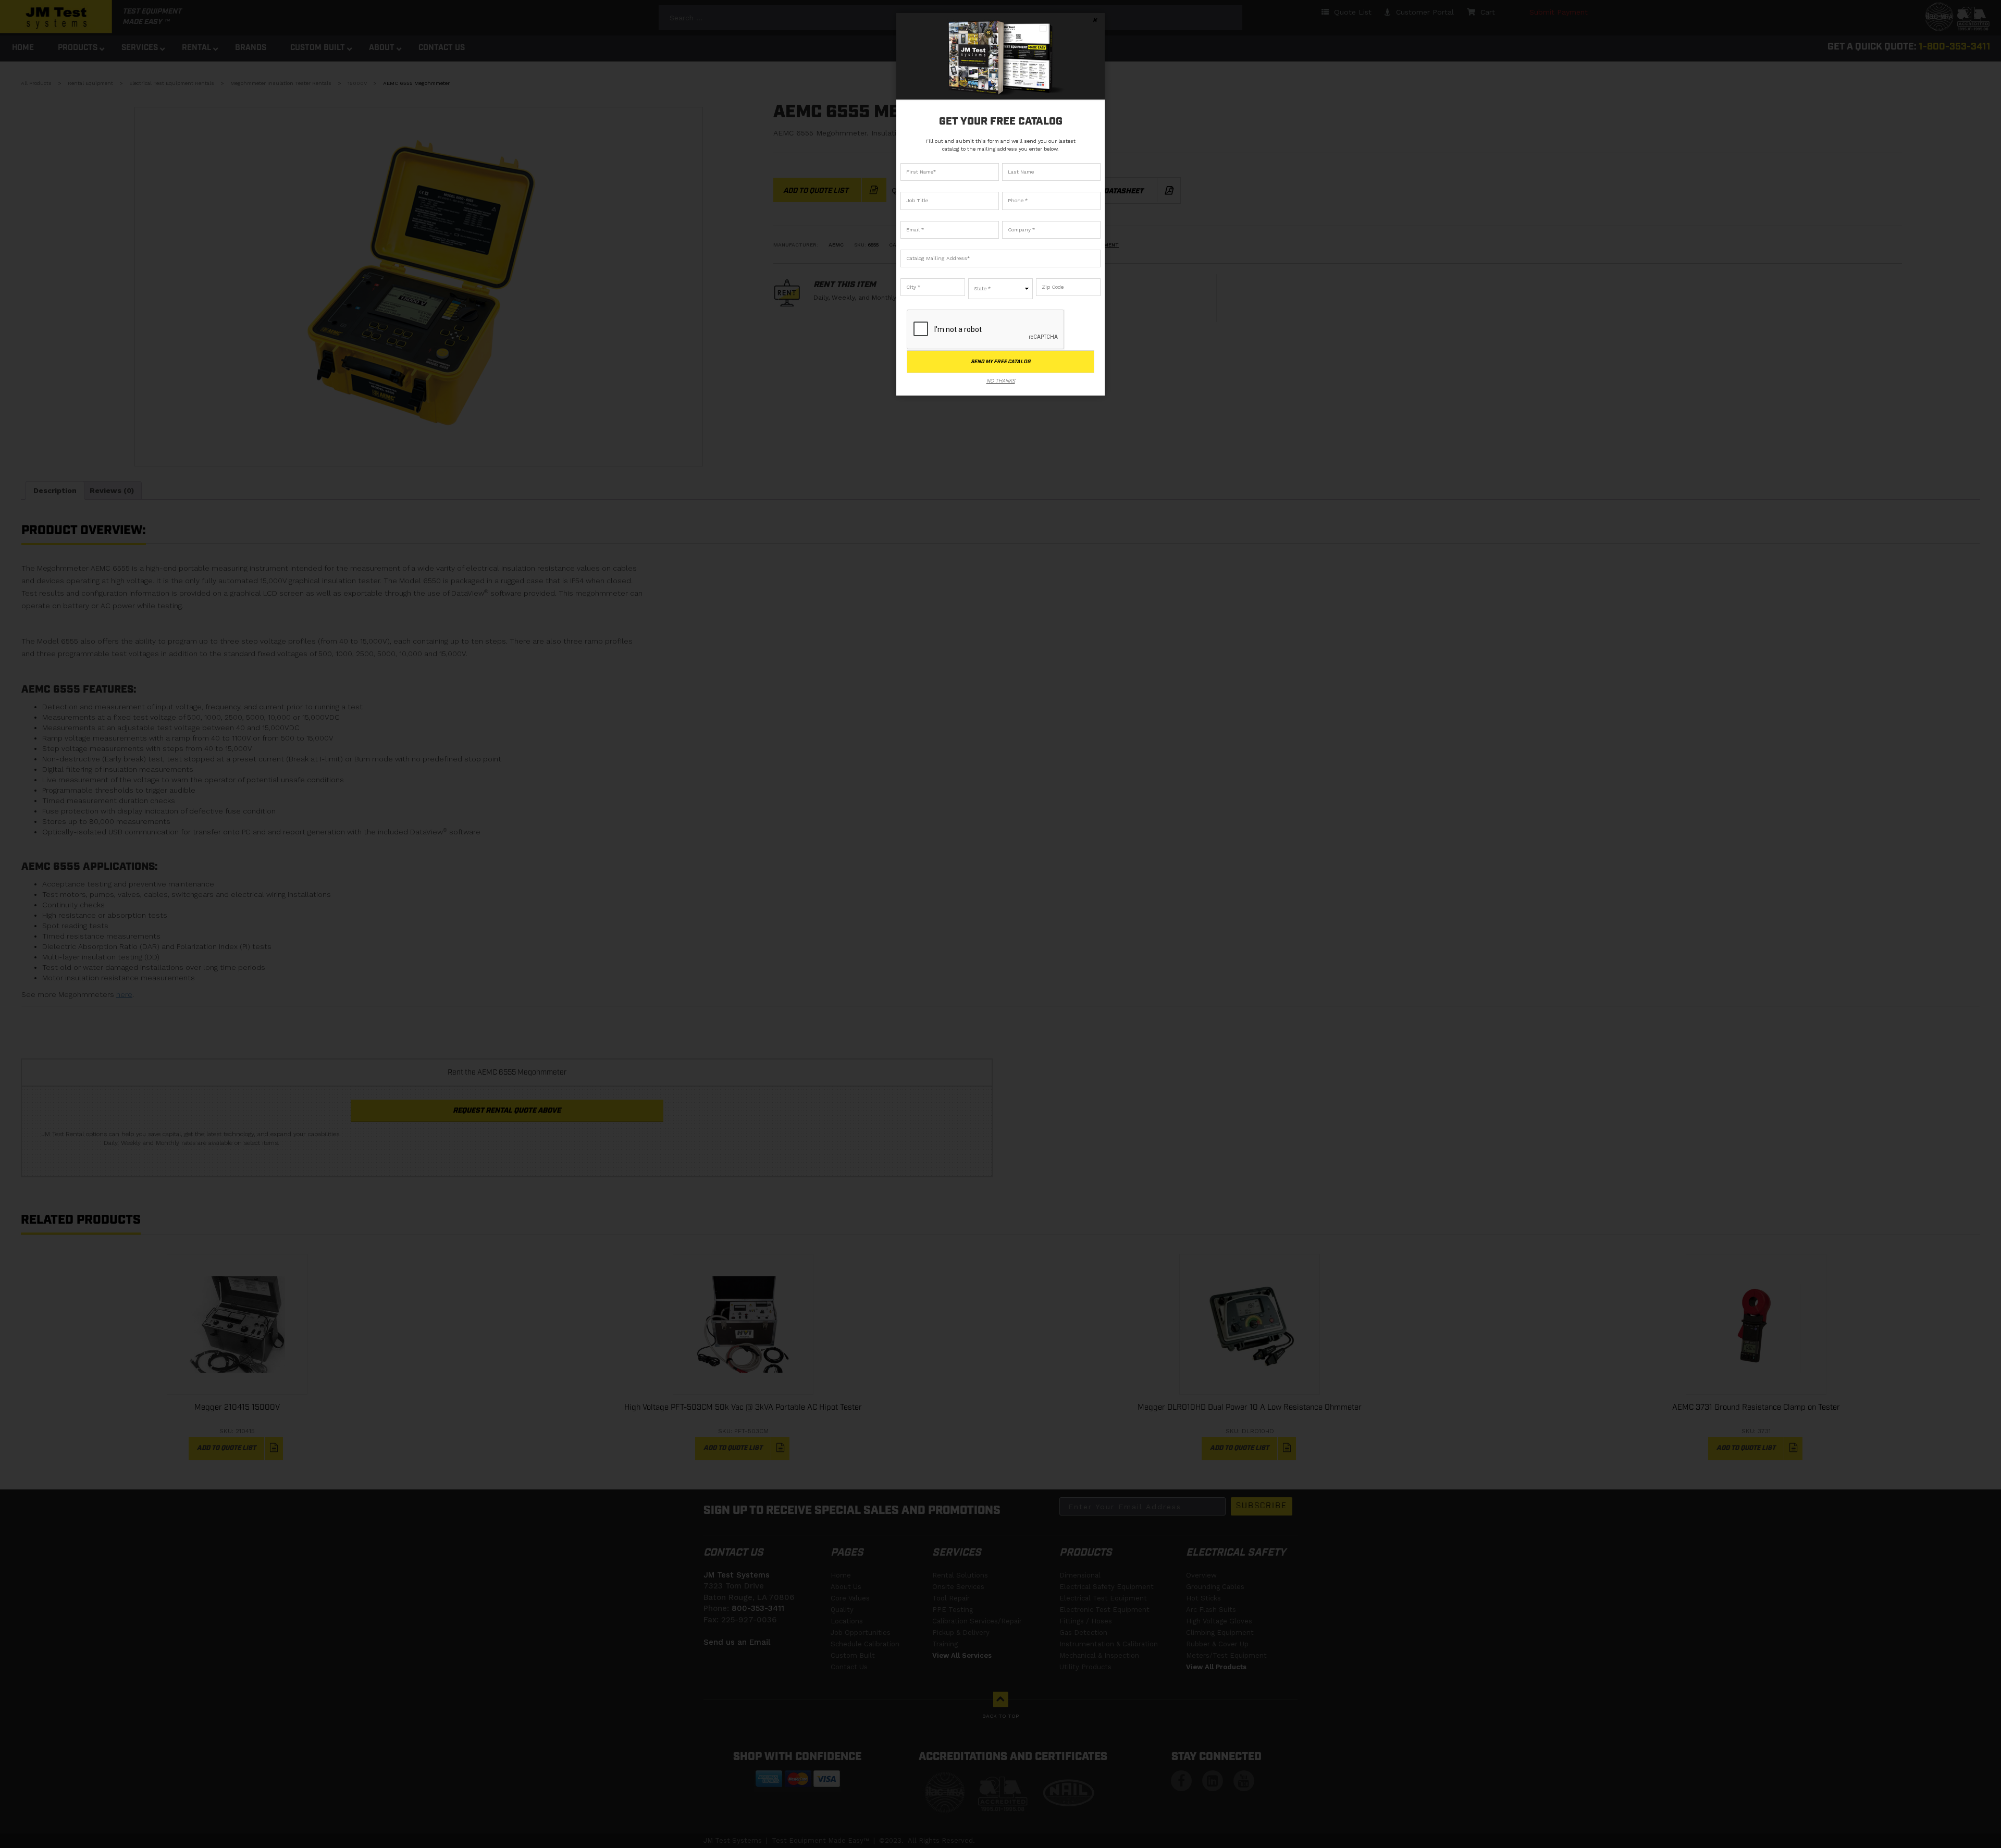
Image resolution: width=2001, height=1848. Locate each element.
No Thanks (1001, 381)
